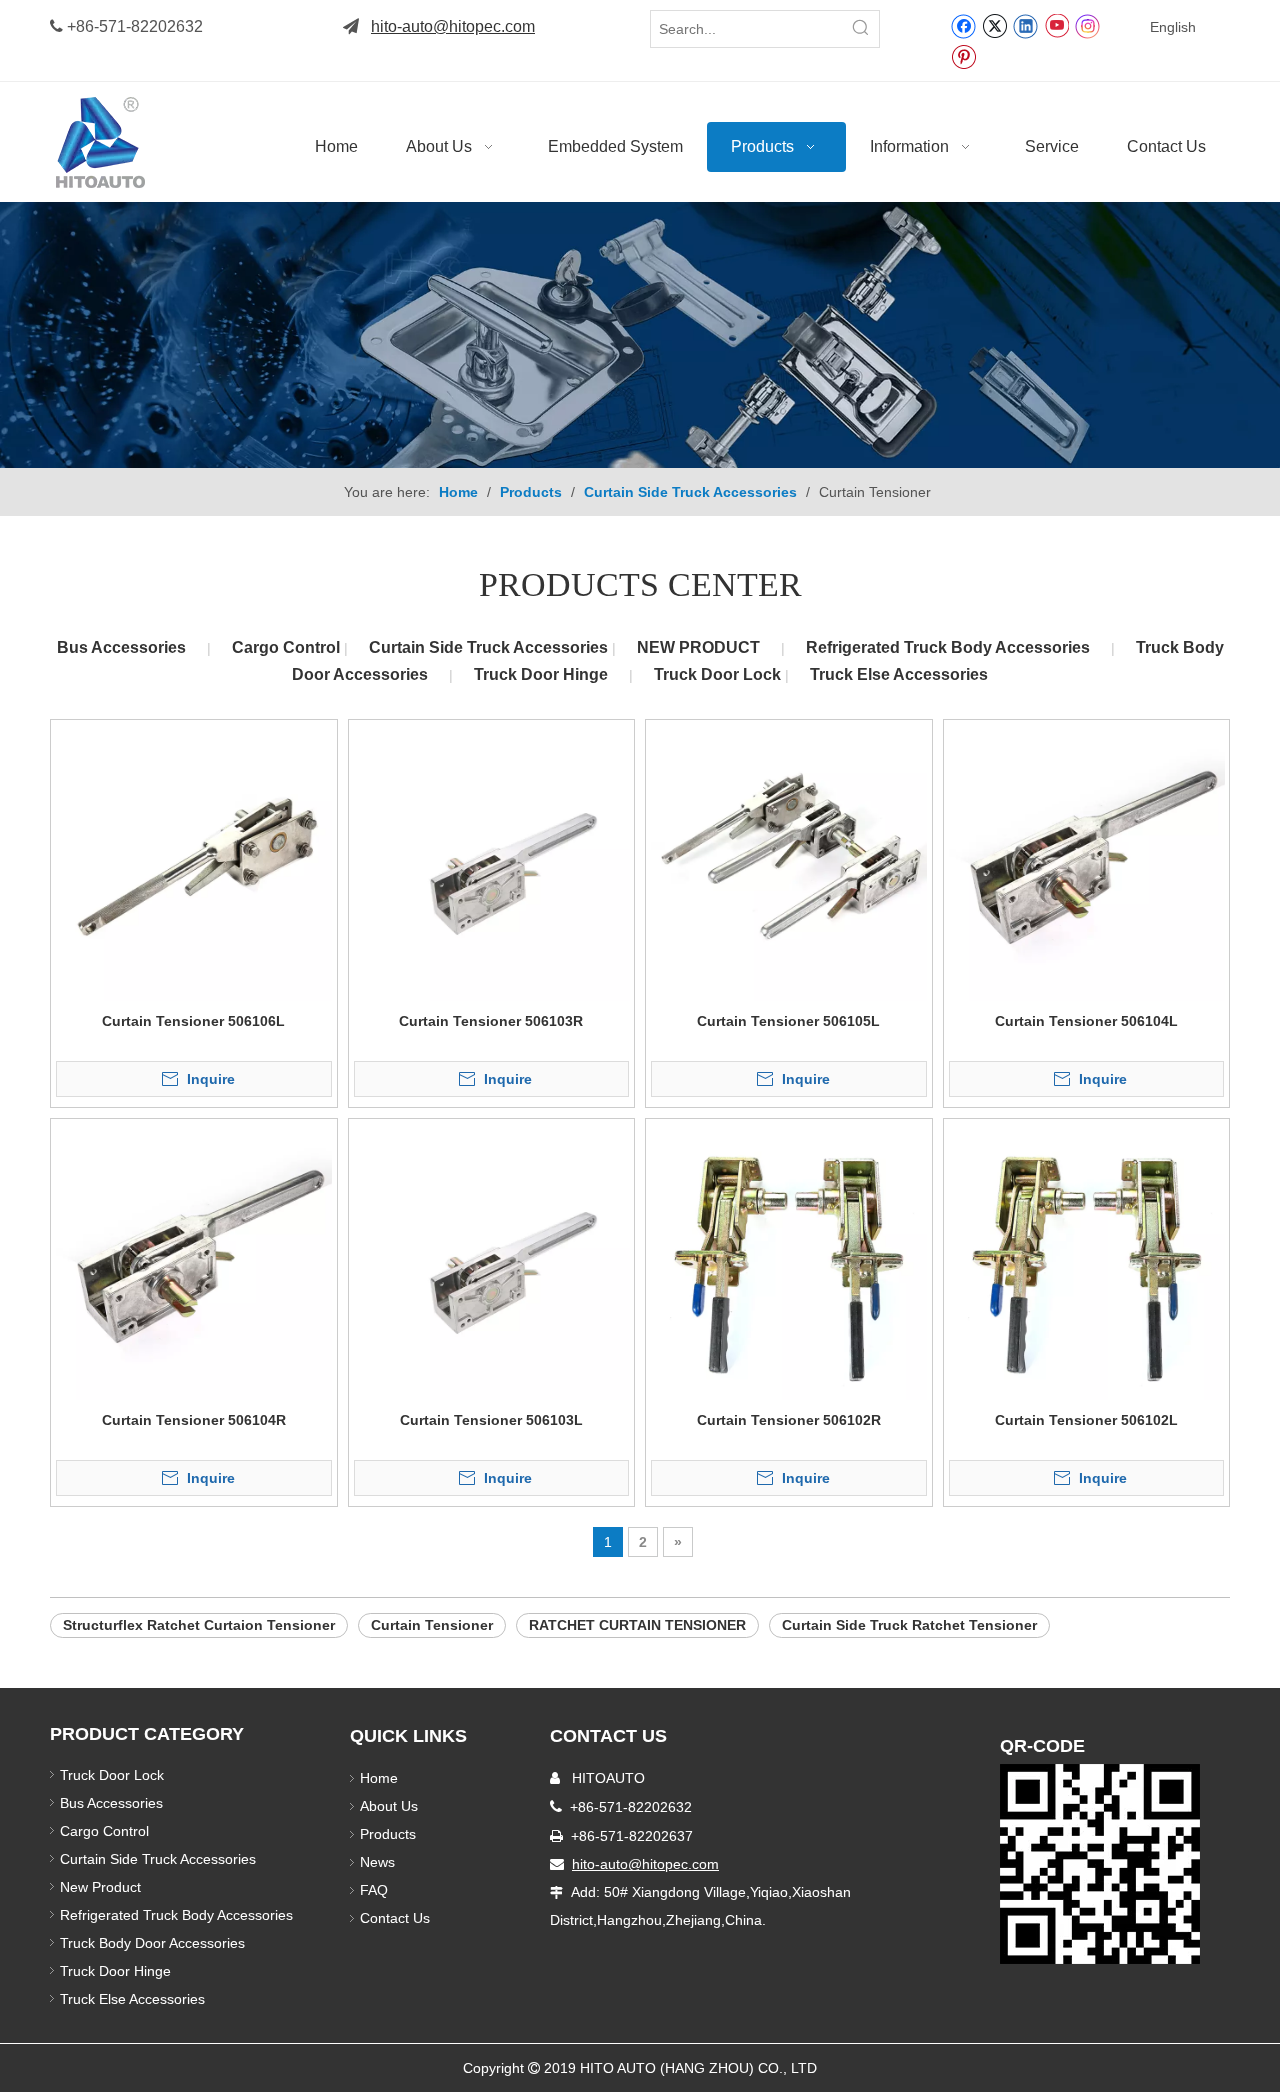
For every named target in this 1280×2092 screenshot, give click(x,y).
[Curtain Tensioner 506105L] (789, 861)
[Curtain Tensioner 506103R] (492, 861)
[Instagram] (1088, 25)
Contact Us (395, 1918)
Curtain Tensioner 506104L (1086, 1021)
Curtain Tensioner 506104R (194, 1420)
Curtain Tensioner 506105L (788, 1021)
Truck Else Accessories (899, 674)
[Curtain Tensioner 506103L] (492, 1260)
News (377, 1862)
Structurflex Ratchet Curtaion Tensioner (199, 1625)
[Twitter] (994, 25)
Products (388, 1834)
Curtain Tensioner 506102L (1086, 1420)
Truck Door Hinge (541, 674)
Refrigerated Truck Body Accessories (948, 647)
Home (379, 1778)
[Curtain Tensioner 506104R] (194, 1260)
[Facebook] (963, 25)
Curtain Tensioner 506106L (193, 1021)
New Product (102, 1887)
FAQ (374, 1890)
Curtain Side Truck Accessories (490, 647)
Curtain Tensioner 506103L (491, 1420)
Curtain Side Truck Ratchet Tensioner (909, 1625)
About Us (389, 1806)
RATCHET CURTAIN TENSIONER (637, 1625)
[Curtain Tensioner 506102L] (1087, 1260)
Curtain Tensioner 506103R (491, 1021)
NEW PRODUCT (698, 647)
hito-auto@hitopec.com (453, 26)
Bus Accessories (121, 647)
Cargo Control (288, 647)
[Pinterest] (963, 56)
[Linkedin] (1025, 25)
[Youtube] (1056, 25)
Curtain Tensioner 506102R (789, 1420)
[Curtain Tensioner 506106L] (194, 861)
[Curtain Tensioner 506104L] (1087, 861)
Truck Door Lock (719, 674)
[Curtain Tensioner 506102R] (789, 1260)
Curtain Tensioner (432, 1625)
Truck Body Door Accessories (152, 1943)
